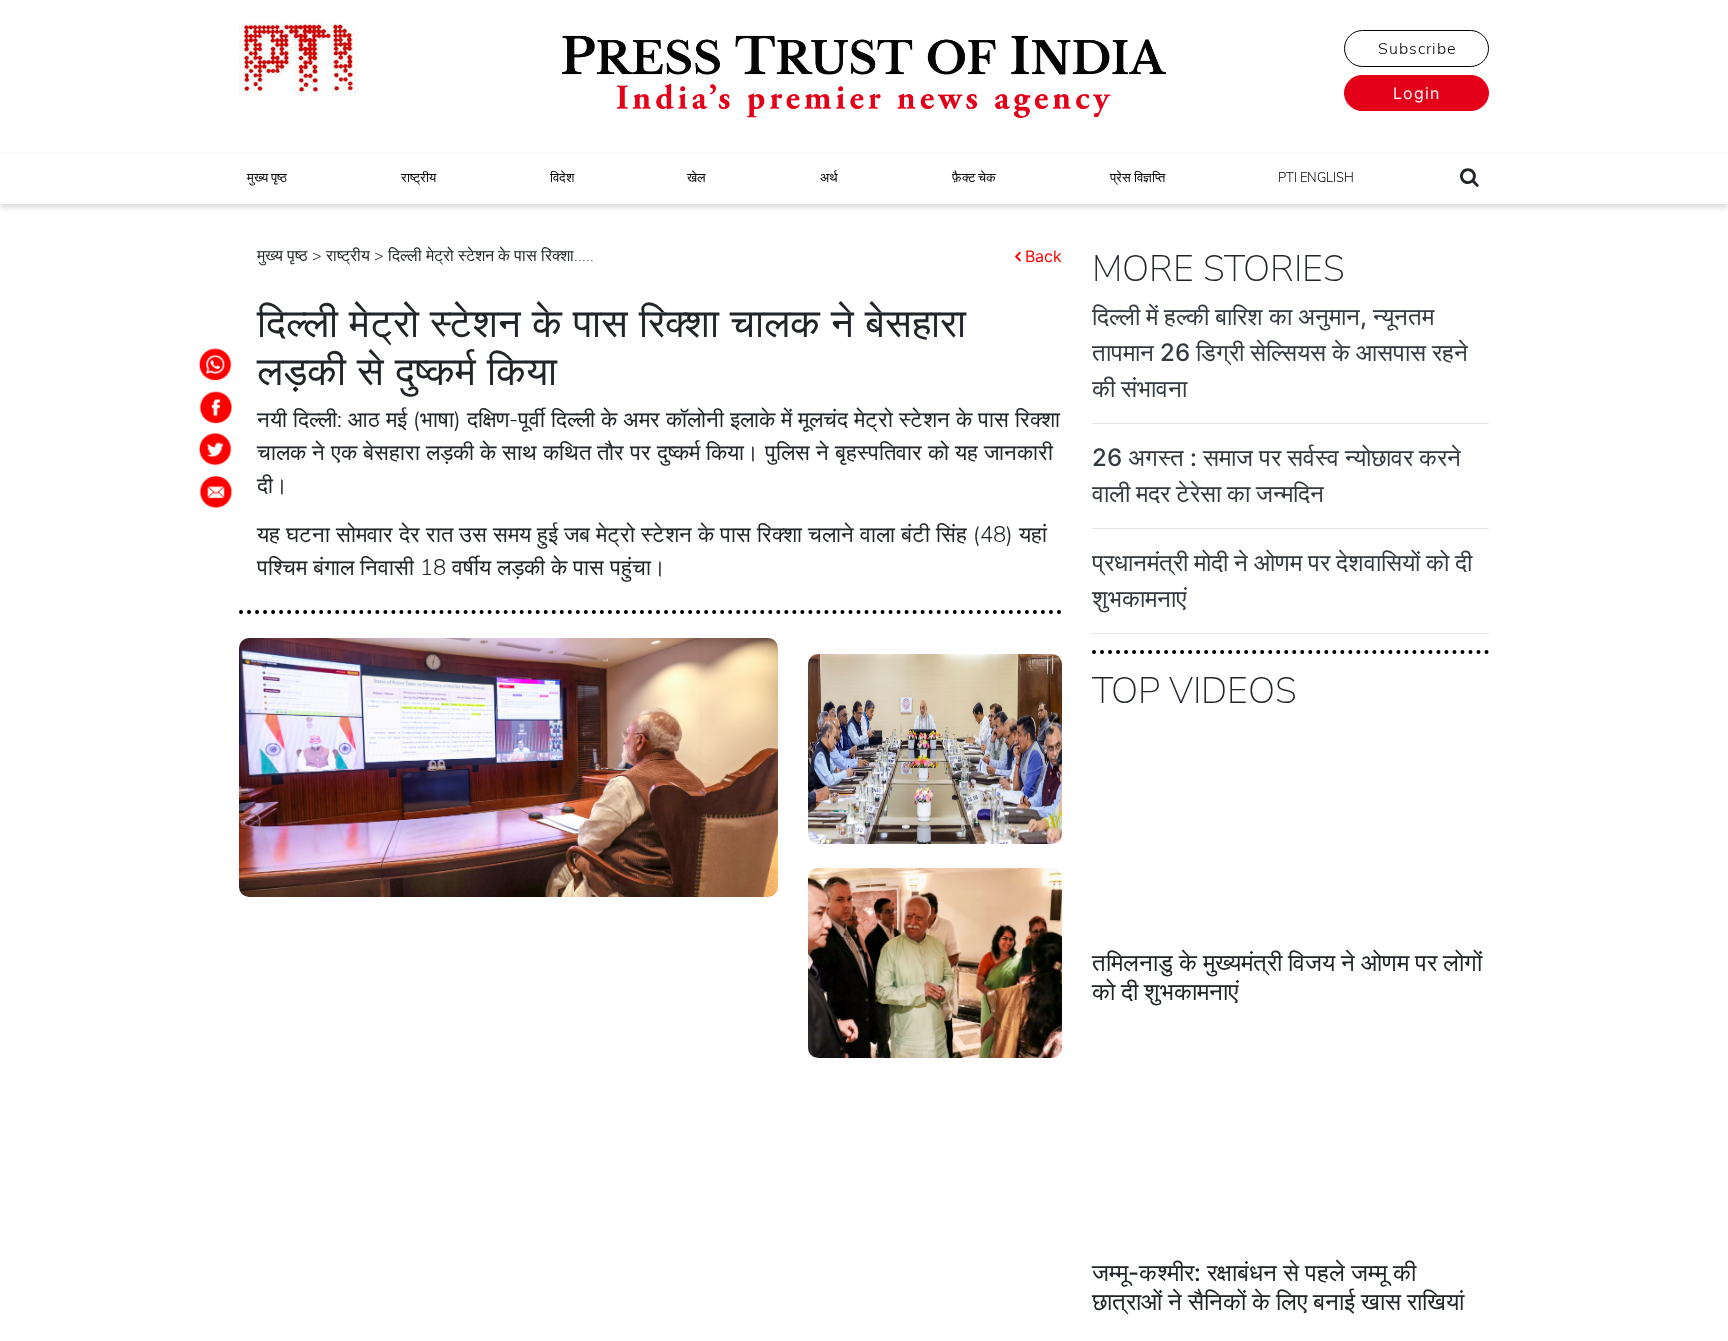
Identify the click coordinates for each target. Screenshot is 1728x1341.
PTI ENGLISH (1316, 178)
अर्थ (829, 178)
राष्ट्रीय (418, 178)
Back (1043, 256)
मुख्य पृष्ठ (267, 178)
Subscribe (1417, 49)
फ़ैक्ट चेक (974, 178)
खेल (696, 178)
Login (1416, 93)
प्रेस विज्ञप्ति (1137, 178)
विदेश (562, 178)
